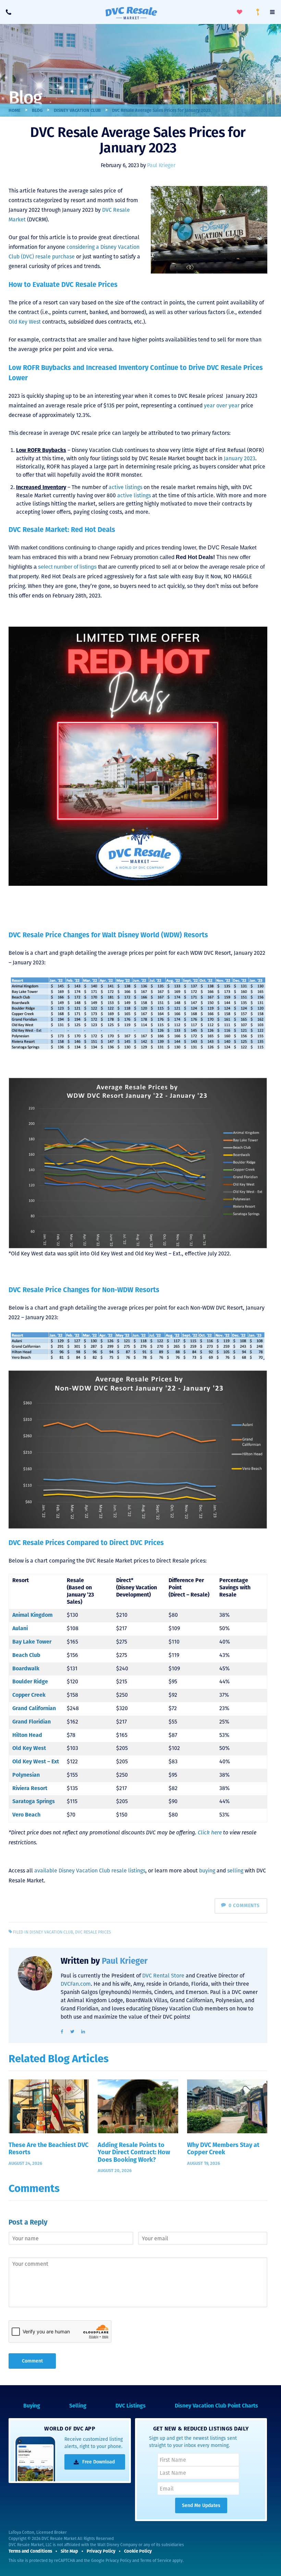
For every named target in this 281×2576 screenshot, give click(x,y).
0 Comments (244, 1906)
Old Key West (25, 322)
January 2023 (240, 458)
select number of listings (67, 567)
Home (15, 110)
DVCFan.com (76, 1984)
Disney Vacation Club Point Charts (216, 2406)
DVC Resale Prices (93, 1932)
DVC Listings (131, 2406)
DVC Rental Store (163, 1976)
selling (235, 1871)
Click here (210, 1832)
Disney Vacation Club (77, 110)
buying (207, 1871)
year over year (222, 405)
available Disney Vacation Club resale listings (90, 1871)
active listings (125, 487)
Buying (32, 2406)
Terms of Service (156, 2561)
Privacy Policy (118, 2561)
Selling (78, 2406)
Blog (37, 110)
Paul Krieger (161, 165)
